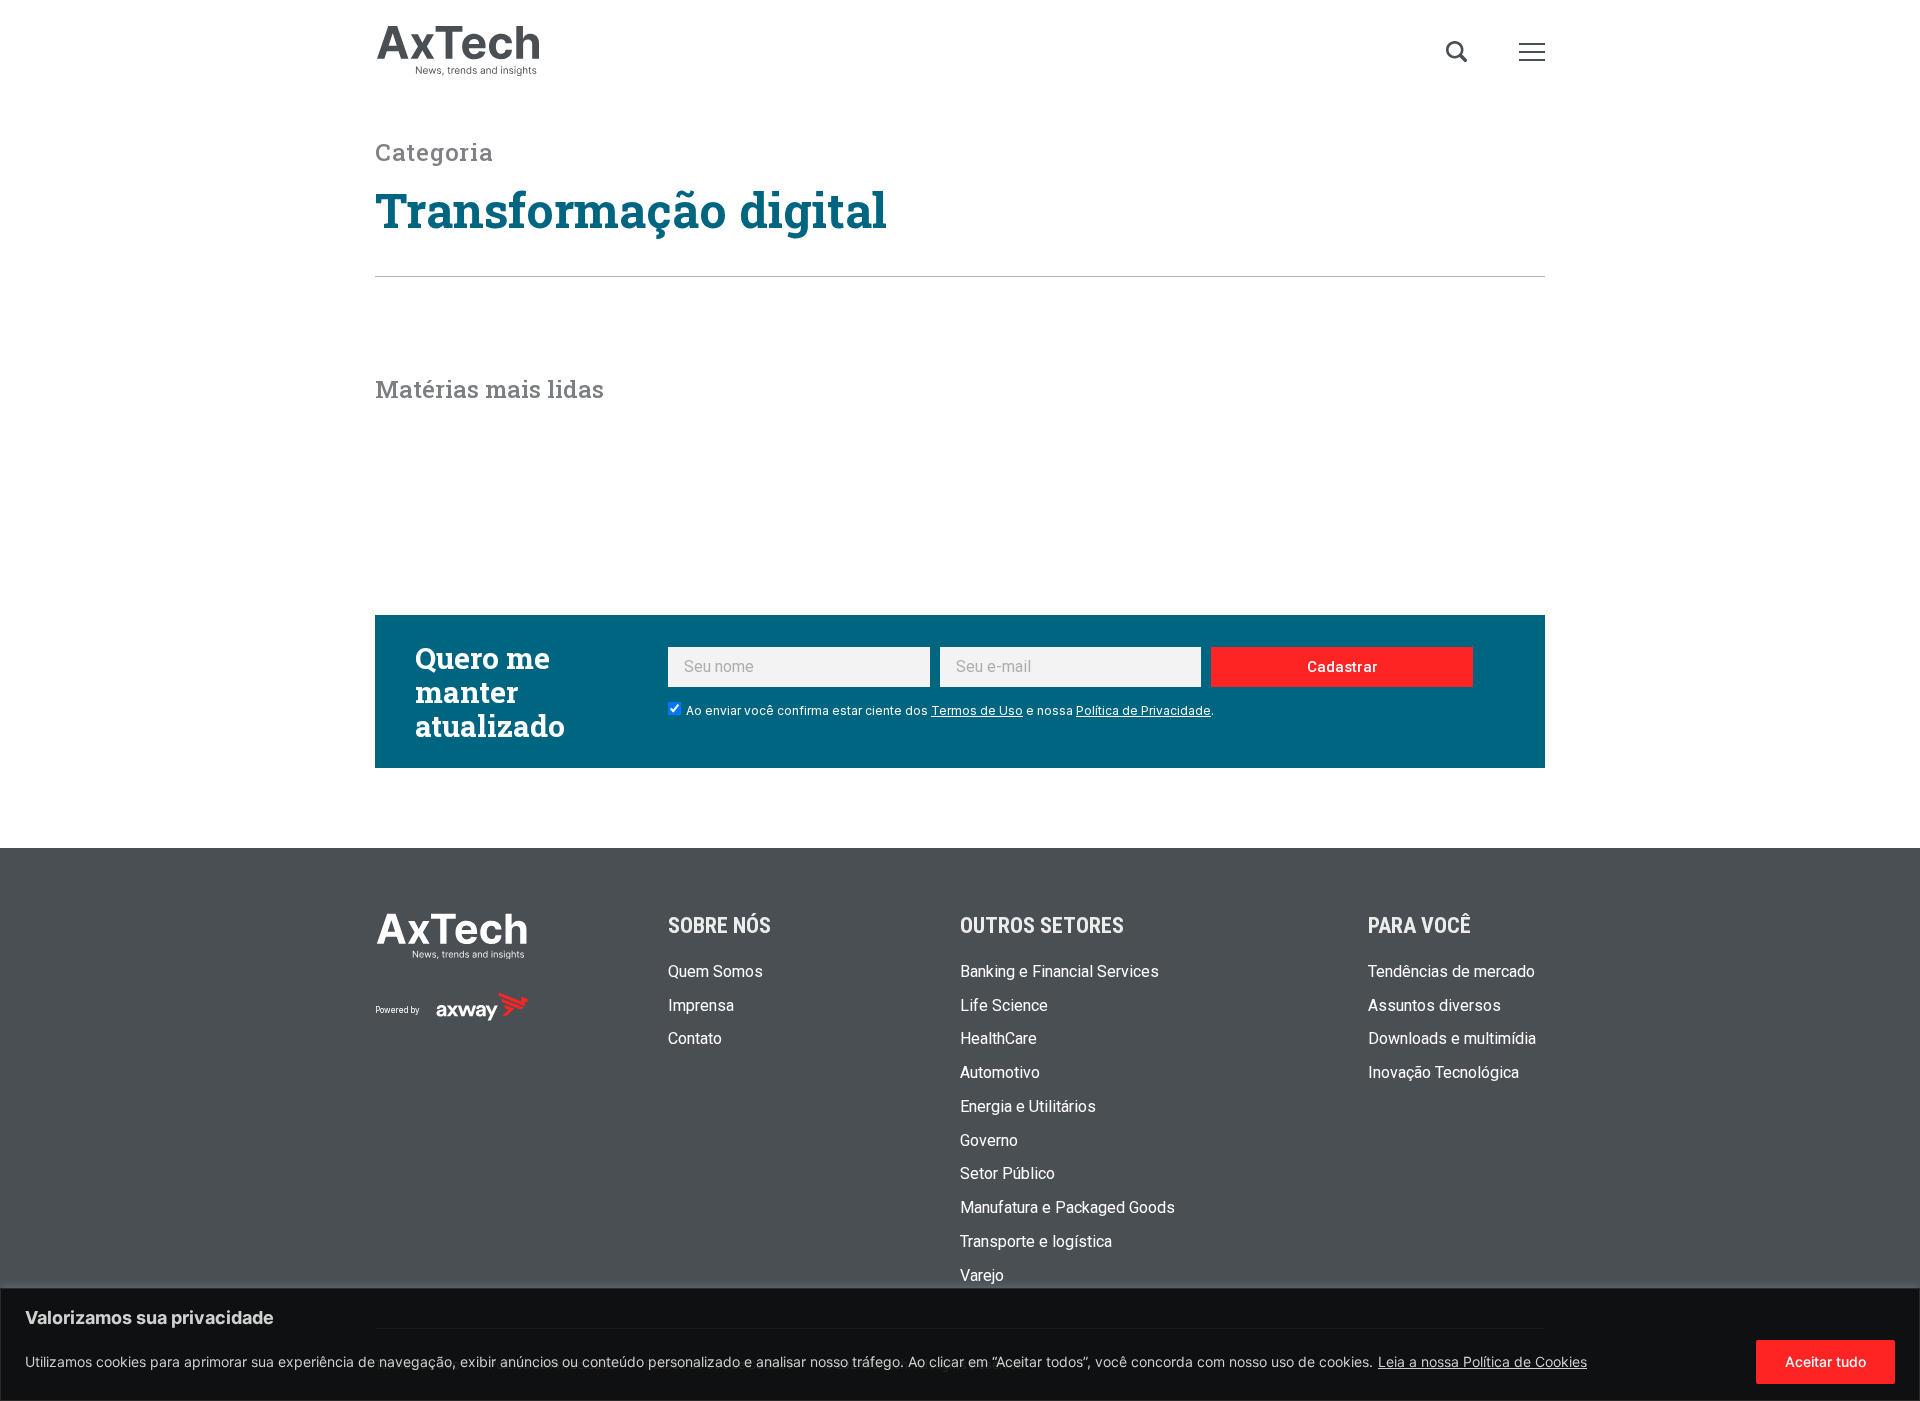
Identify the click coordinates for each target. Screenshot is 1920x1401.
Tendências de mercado (1451, 972)
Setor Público (1007, 1174)
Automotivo (1000, 1073)
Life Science (1004, 1006)
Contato (695, 1039)
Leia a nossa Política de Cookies (1482, 1361)
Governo (989, 1141)
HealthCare (998, 1039)
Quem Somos (715, 972)
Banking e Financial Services (1059, 972)
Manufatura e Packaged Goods (1067, 1208)
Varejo (982, 1276)
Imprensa (701, 1006)
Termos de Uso (977, 710)
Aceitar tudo (1825, 1361)
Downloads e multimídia (1452, 1039)
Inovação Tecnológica (1443, 1073)
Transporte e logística (1036, 1242)
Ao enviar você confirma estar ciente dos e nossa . (950, 710)
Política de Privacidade (1143, 710)
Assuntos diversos (1434, 1006)
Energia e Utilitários (1028, 1107)
